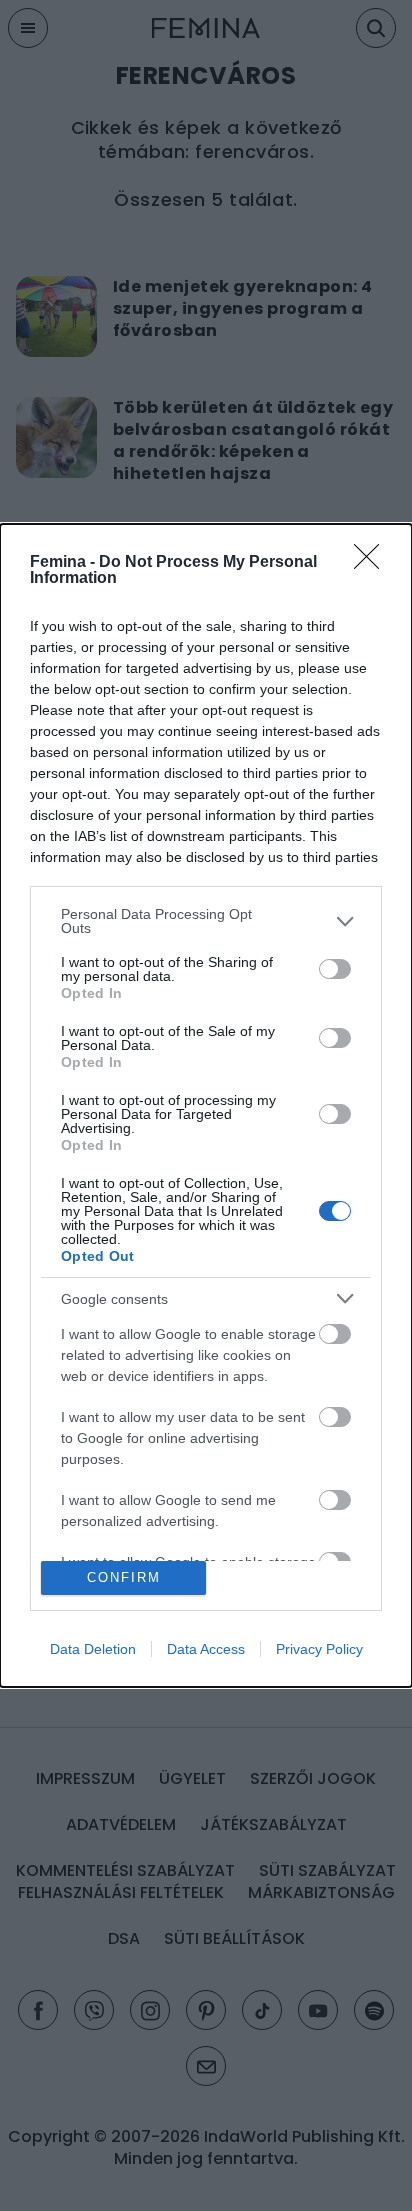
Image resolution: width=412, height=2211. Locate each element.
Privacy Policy (319, 1649)
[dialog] (206, 1105)
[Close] (373, 563)
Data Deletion (93, 1649)
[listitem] (206, 921)
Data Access (206, 1649)
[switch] (335, 969)
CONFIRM (124, 1577)
